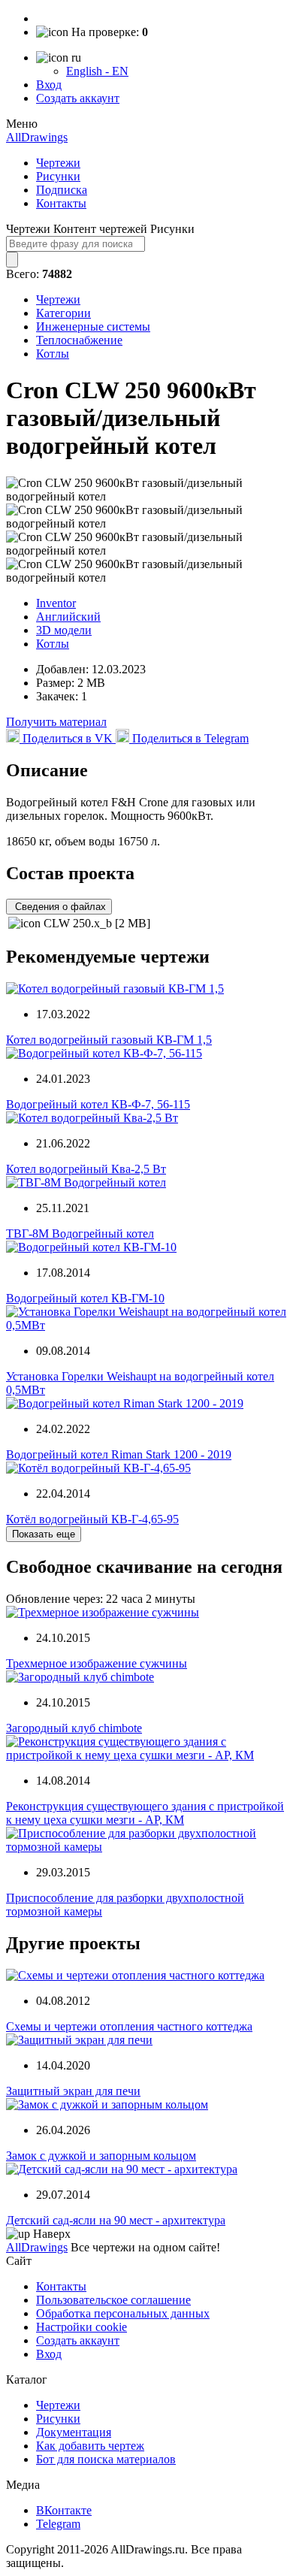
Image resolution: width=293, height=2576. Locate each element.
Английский (68, 617)
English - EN (97, 71)
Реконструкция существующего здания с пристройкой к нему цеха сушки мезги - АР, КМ (145, 1813)
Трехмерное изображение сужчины (97, 1663)
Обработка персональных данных (123, 2313)
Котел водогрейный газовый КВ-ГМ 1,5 (109, 1040)
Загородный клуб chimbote (74, 1728)
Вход (49, 85)
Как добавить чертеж (90, 2446)
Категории (63, 313)
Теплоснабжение (79, 340)
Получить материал (56, 722)
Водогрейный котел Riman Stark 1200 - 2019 (119, 1454)
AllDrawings (37, 137)
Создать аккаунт (78, 98)
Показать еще (44, 1534)
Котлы (53, 354)
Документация (74, 2432)
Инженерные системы (93, 327)
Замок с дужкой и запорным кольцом (101, 2156)
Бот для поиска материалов (106, 2459)
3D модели (64, 630)
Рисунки (58, 176)
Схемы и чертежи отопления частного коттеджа (129, 2026)
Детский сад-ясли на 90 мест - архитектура (116, 2220)
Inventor (56, 603)
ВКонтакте (64, 2510)
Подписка (62, 190)
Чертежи (58, 163)
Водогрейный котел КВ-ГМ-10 (85, 1298)
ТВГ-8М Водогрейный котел (80, 1234)
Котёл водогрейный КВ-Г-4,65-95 (92, 1519)
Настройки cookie (82, 2327)
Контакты (61, 203)
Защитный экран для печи (73, 2091)
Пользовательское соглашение (113, 2300)
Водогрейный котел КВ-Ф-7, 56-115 (98, 1104)
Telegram (58, 2524)
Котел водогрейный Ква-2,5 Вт (86, 1169)
